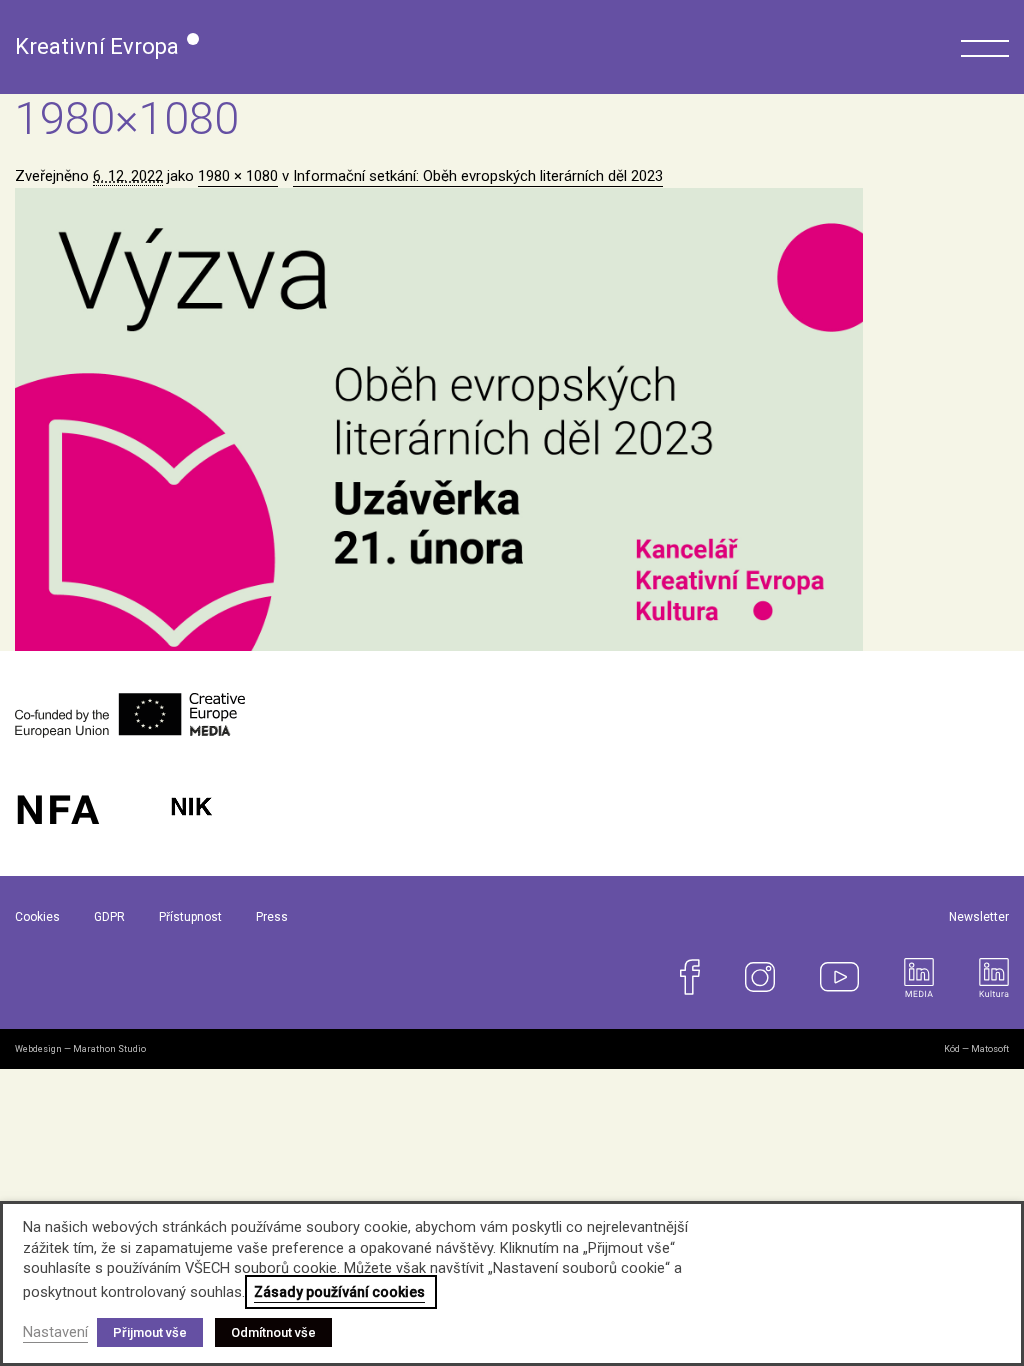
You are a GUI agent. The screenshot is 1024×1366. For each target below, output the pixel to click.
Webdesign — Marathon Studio (80, 1049)
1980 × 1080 (238, 176)
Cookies (37, 917)
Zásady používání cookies (339, 1292)
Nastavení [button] (55, 1332)
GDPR (109, 917)
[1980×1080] (512, 419)
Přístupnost (190, 917)
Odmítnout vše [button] (273, 1332)
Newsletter (979, 917)
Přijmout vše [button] (150, 1332)
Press (272, 917)
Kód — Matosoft (976, 1049)
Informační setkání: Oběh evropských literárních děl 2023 (478, 176)
